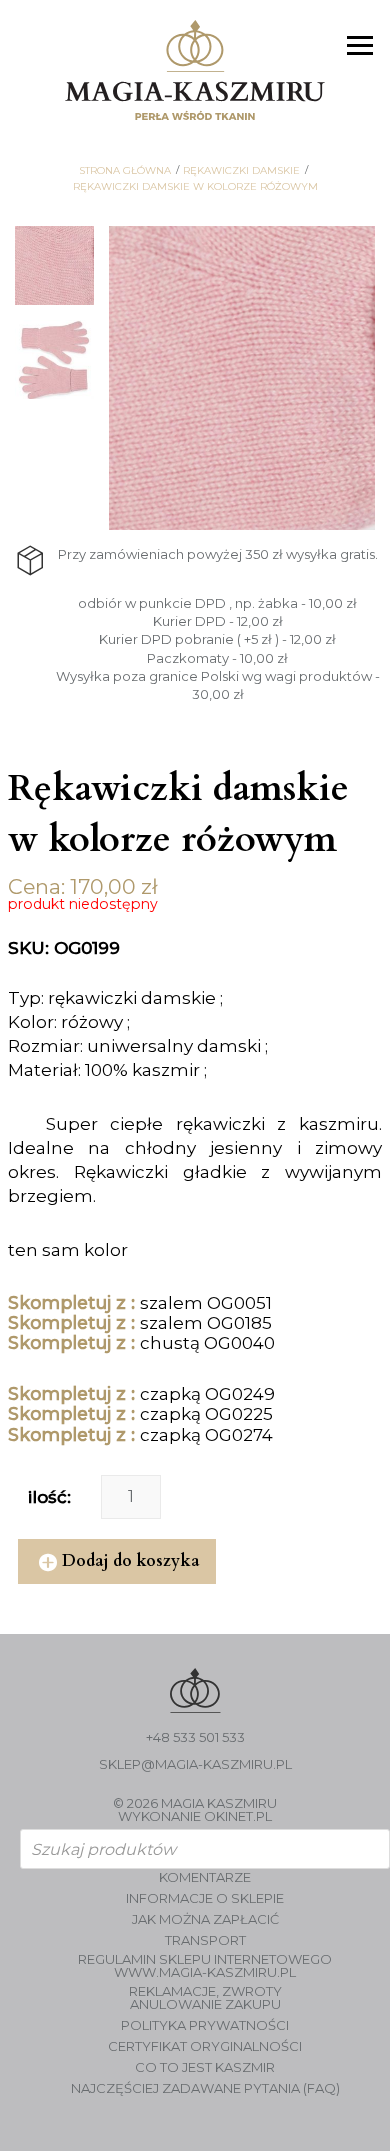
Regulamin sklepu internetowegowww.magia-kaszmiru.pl (205, 1966)
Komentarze (205, 1877)
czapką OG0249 (207, 1394)
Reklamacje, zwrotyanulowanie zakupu (205, 1998)
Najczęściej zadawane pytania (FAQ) (205, 2088)
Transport (205, 1940)
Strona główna (125, 171)
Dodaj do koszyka (131, 1561)
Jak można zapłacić (205, 1919)
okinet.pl (238, 1816)
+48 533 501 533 (195, 1737)
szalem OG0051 (206, 1303)
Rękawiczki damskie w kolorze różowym (195, 187)
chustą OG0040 (207, 1343)
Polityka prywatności (205, 2025)
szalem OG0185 (206, 1323)
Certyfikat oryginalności (205, 2046)
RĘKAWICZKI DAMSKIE (241, 171)
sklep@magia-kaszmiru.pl (195, 1764)
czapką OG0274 (206, 1435)
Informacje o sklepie (205, 1898)
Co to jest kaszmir (205, 2067)
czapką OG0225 (206, 1414)
